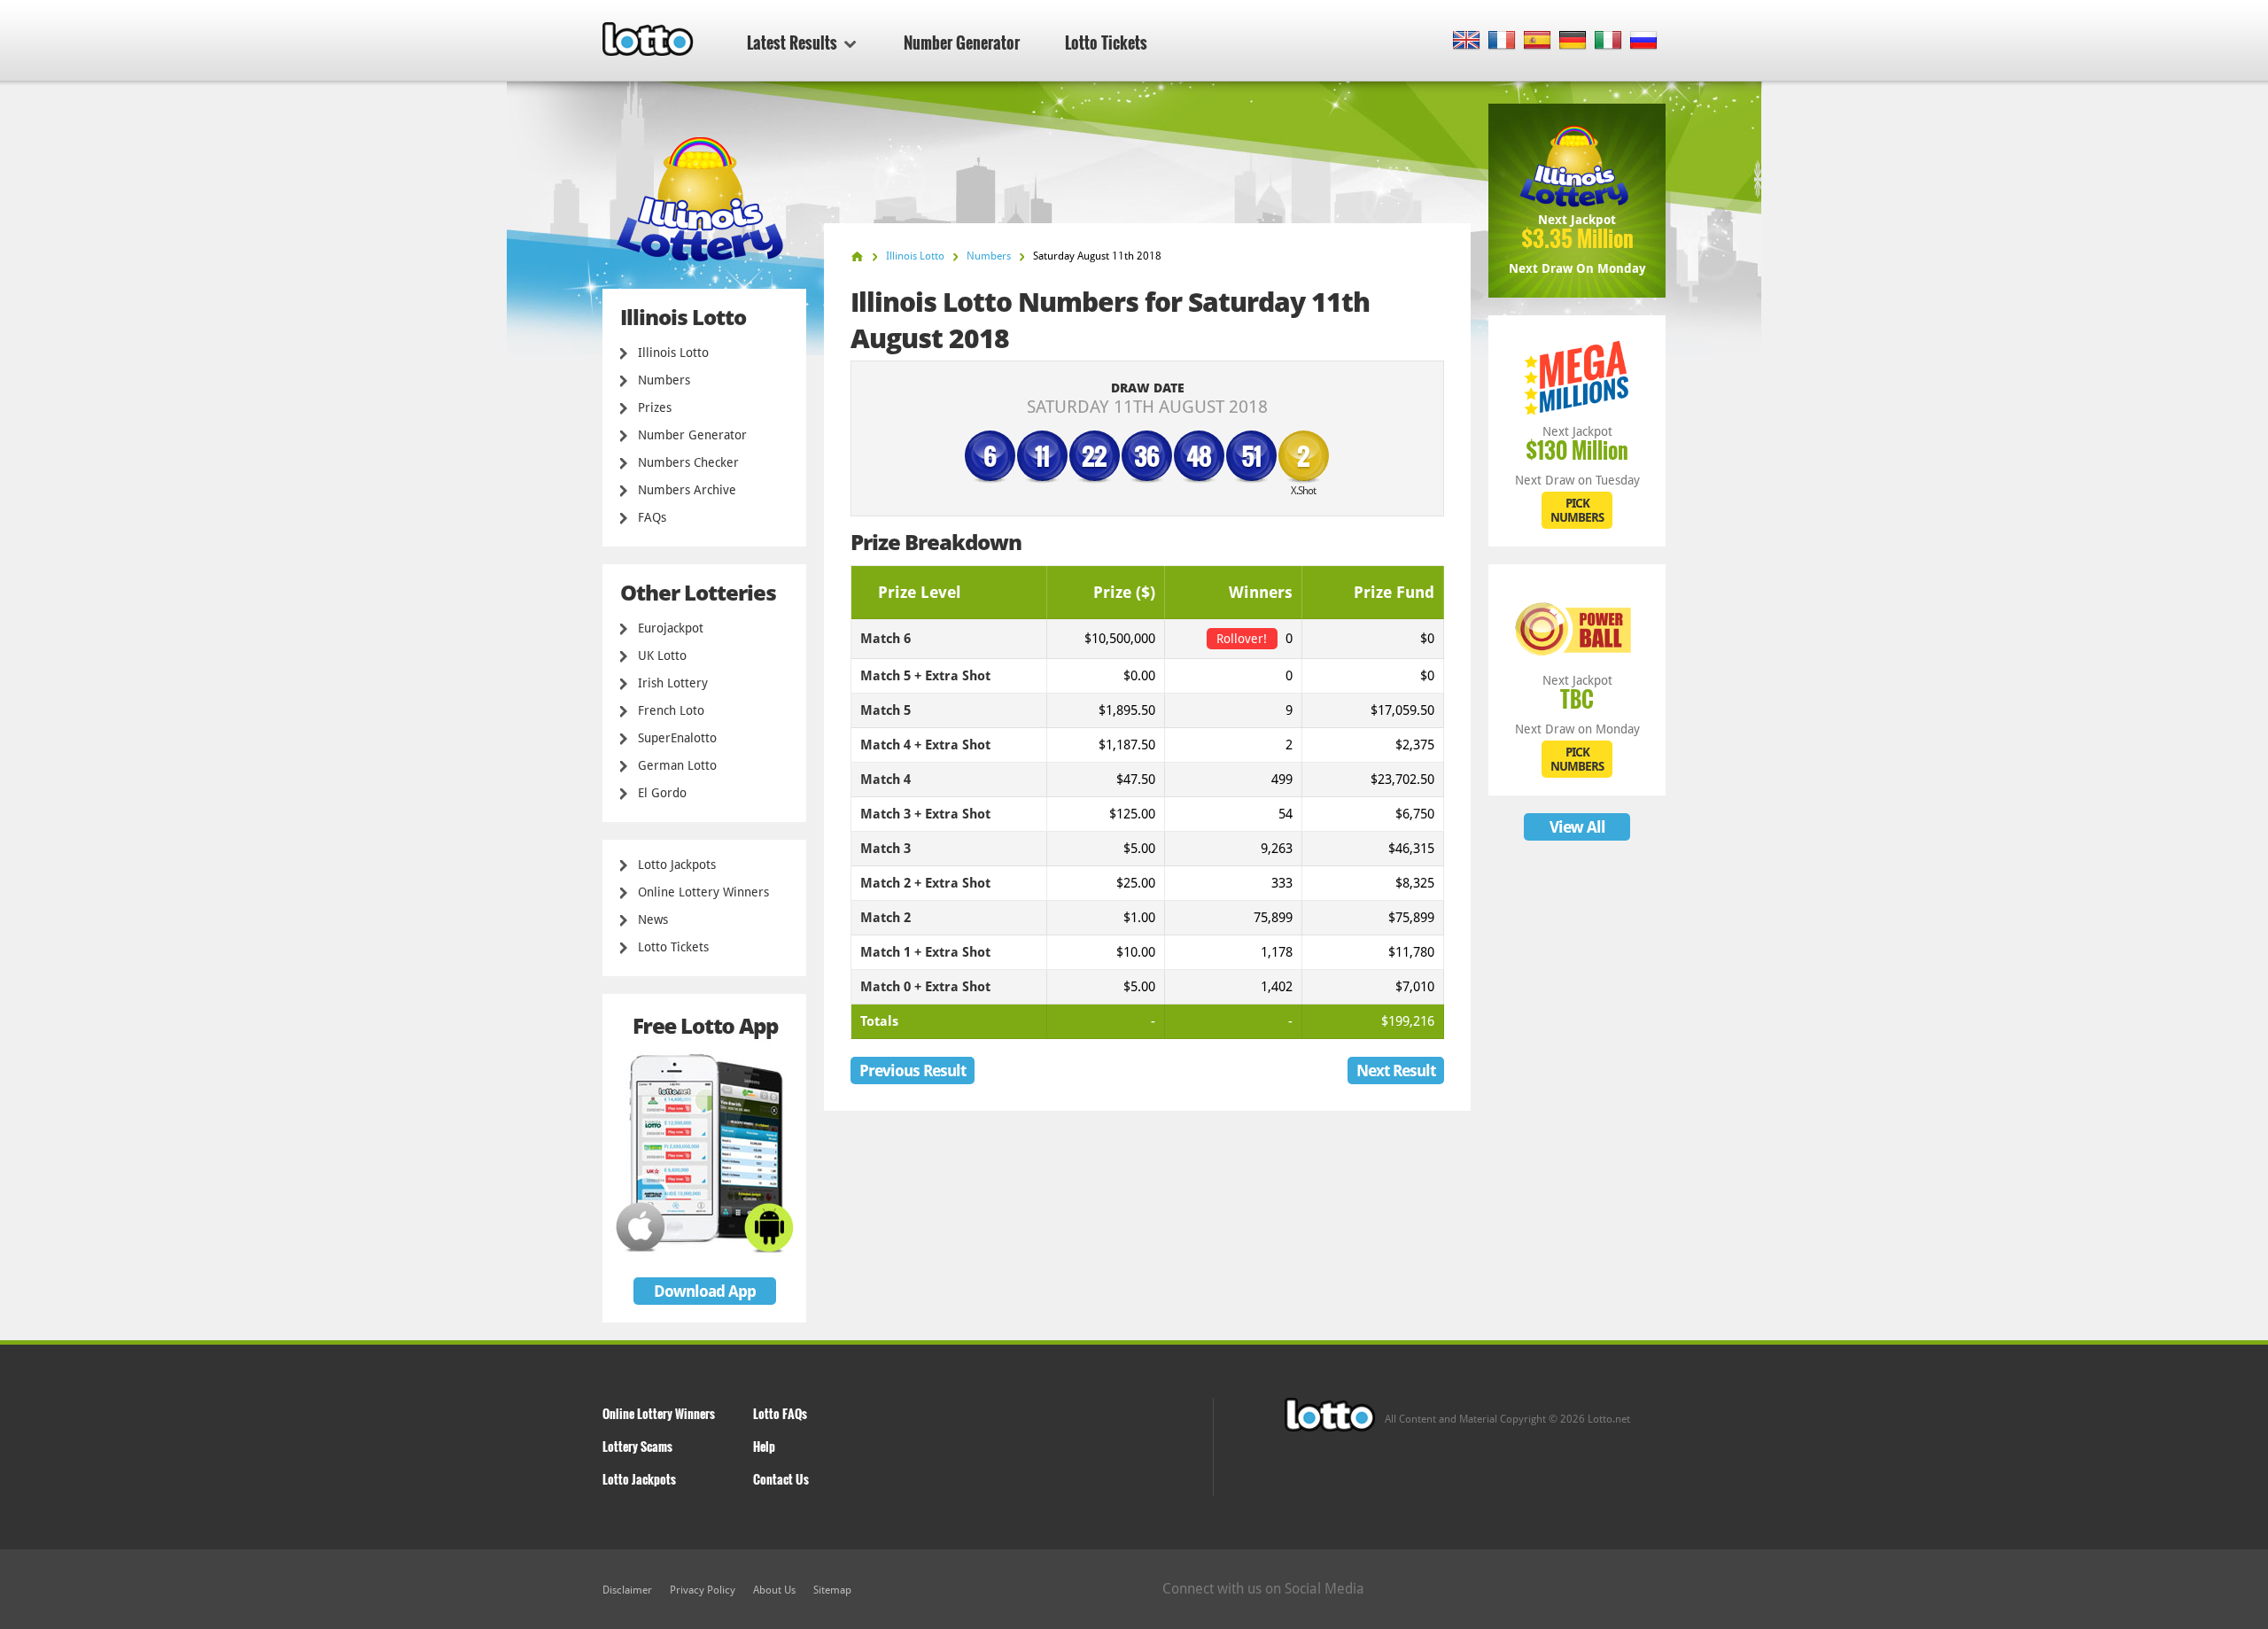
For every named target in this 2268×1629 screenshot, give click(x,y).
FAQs (652, 517)
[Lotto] (857, 256)
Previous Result (913, 1070)
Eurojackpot (671, 628)
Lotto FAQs (780, 1413)
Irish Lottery (673, 683)
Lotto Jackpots (677, 865)
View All (1577, 827)
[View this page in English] (1467, 41)
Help (764, 1446)
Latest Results (792, 43)
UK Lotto (662, 655)
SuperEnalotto (677, 738)
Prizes (655, 407)
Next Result (1396, 1070)
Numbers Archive (687, 490)
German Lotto (677, 765)
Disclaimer (627, 1590)
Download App (705, 1291)
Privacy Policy (703, 1590)
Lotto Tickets (1106, 43)
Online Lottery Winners (703, 892)
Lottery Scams (637, 1446)
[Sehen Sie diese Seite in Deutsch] (1573, 41)
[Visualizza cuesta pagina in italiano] (1608, 41)
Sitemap (832, 1590)
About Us (774, 1590)
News (653, 919)
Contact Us (781, 1479)
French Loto (671, 710)
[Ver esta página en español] (1538, 41)
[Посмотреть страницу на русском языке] (1644, 41)
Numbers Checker (688, 462)
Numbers (664, 380)
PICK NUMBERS (1577, 510)
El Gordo (662, 793)
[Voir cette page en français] (1502, 41)
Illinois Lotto (673, 353)
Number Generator (962, 43)
